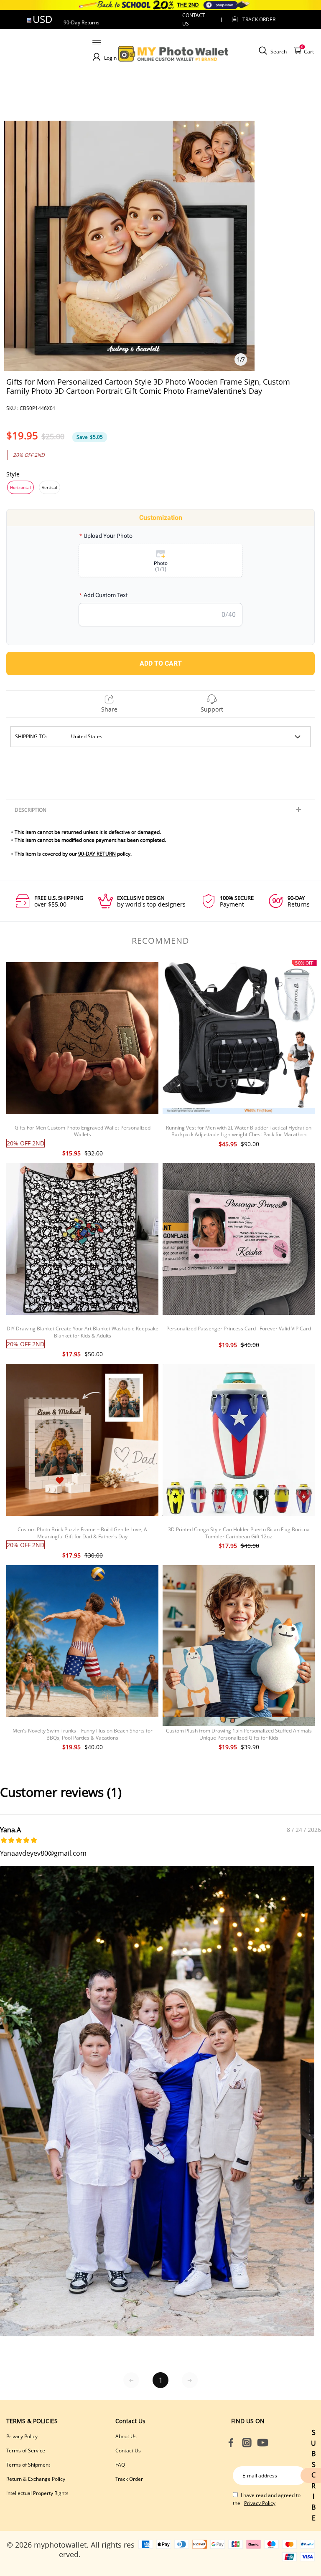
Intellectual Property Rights (37, 2493)
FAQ (120, 2465)
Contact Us (128, 2451)
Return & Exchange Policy (36, 2479)
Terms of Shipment (28, 2465)
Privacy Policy (22, 2436)
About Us (126, 2436)
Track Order (259, 19)
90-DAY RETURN (97, 854)
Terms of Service (26, 2451)
